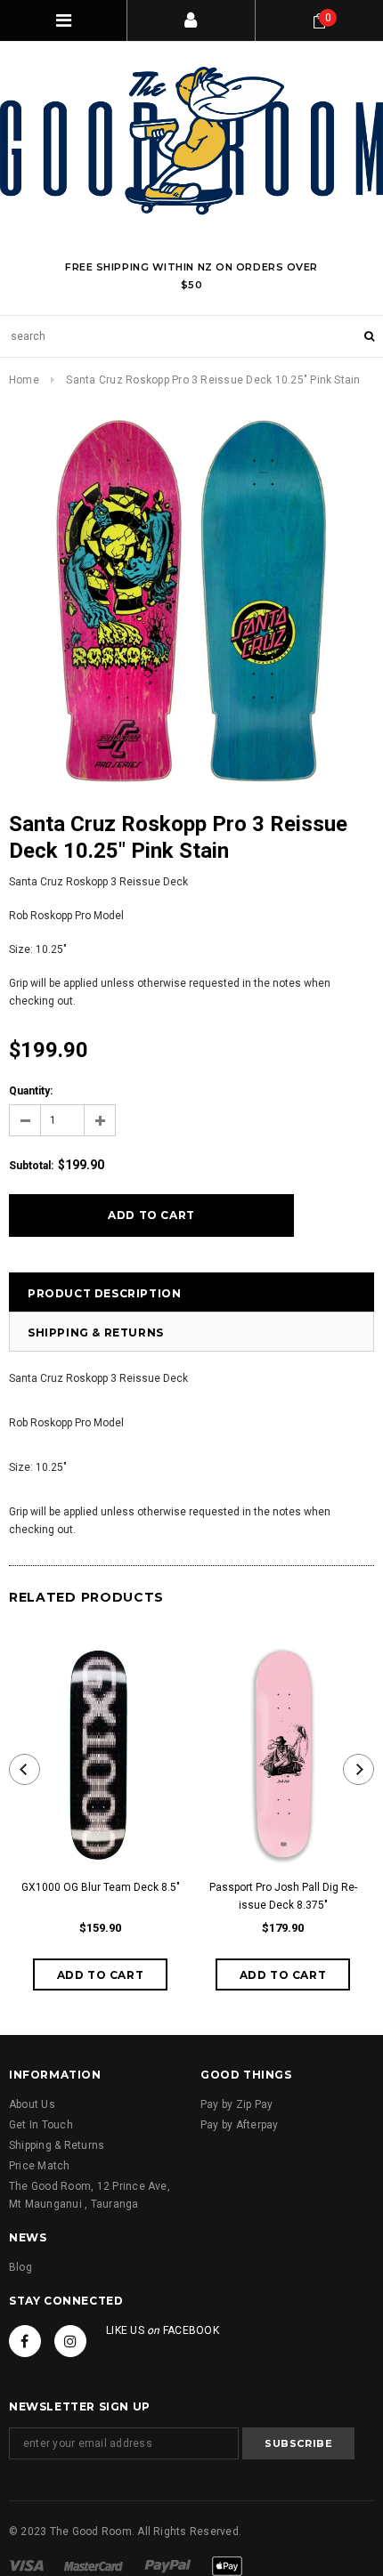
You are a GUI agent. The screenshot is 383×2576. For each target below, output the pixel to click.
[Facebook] (25, 2341)
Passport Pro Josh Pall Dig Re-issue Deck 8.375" (283, 1896)
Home (24, 380)
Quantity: (31, 1091)
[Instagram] (70, 2341)
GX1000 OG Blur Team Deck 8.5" (101, 1887)
